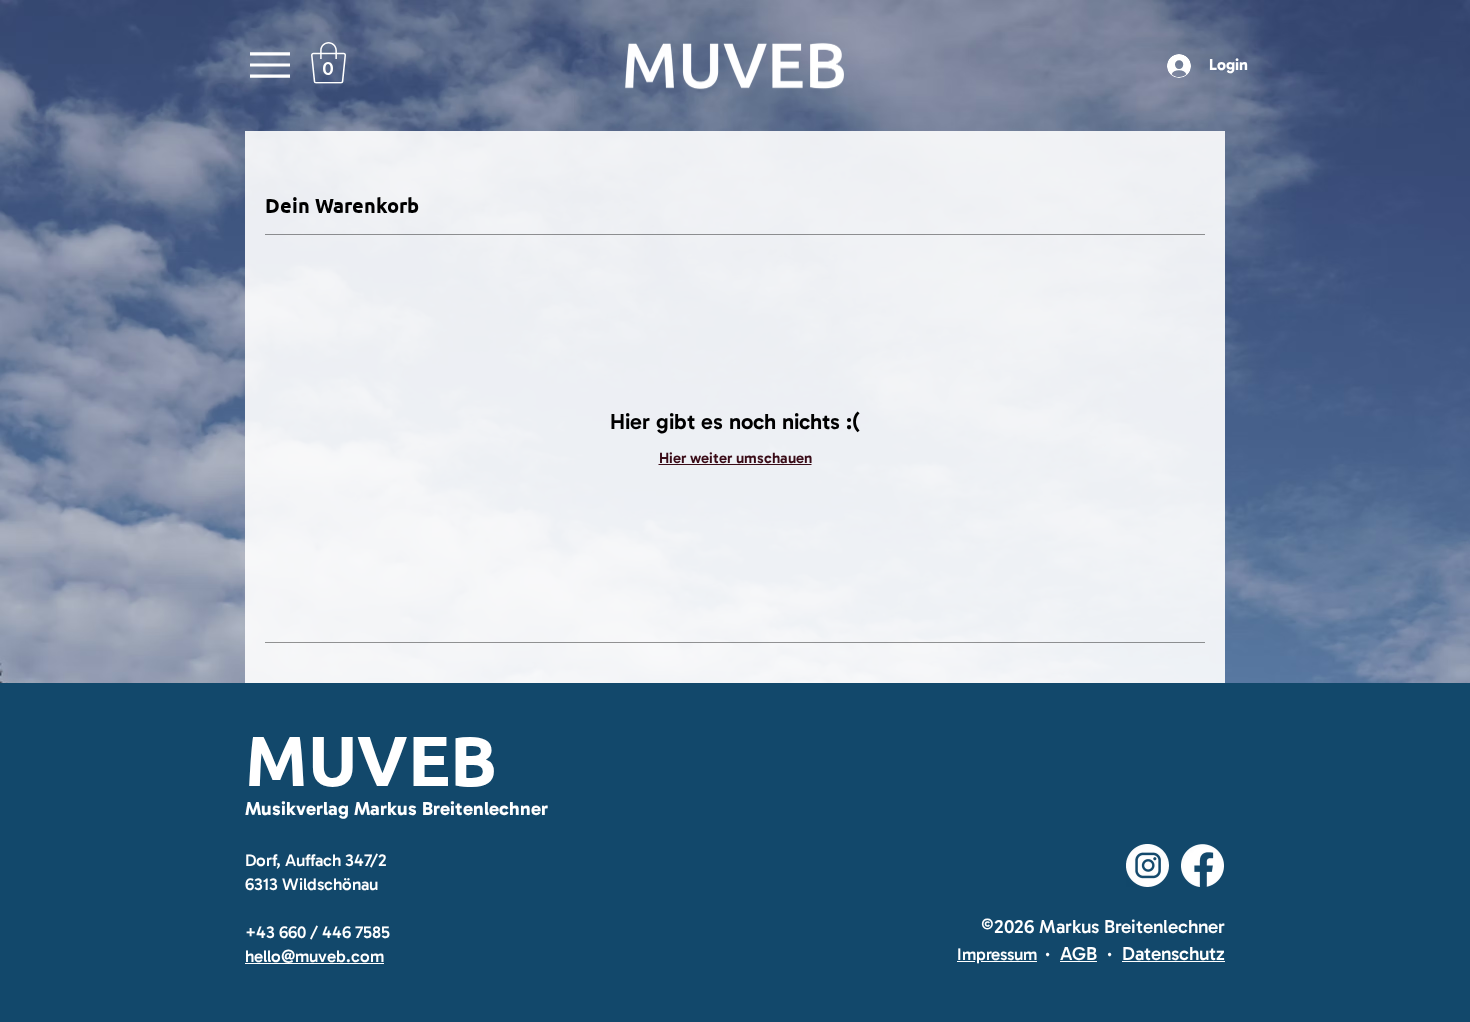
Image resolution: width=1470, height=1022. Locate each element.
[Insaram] (1147, 865)
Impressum (997, 954)
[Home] (735, 65)
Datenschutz (1173, 953)
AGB (1078, 953)
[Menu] (269, 65)
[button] (328, 63)
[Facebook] (1202, 865)
